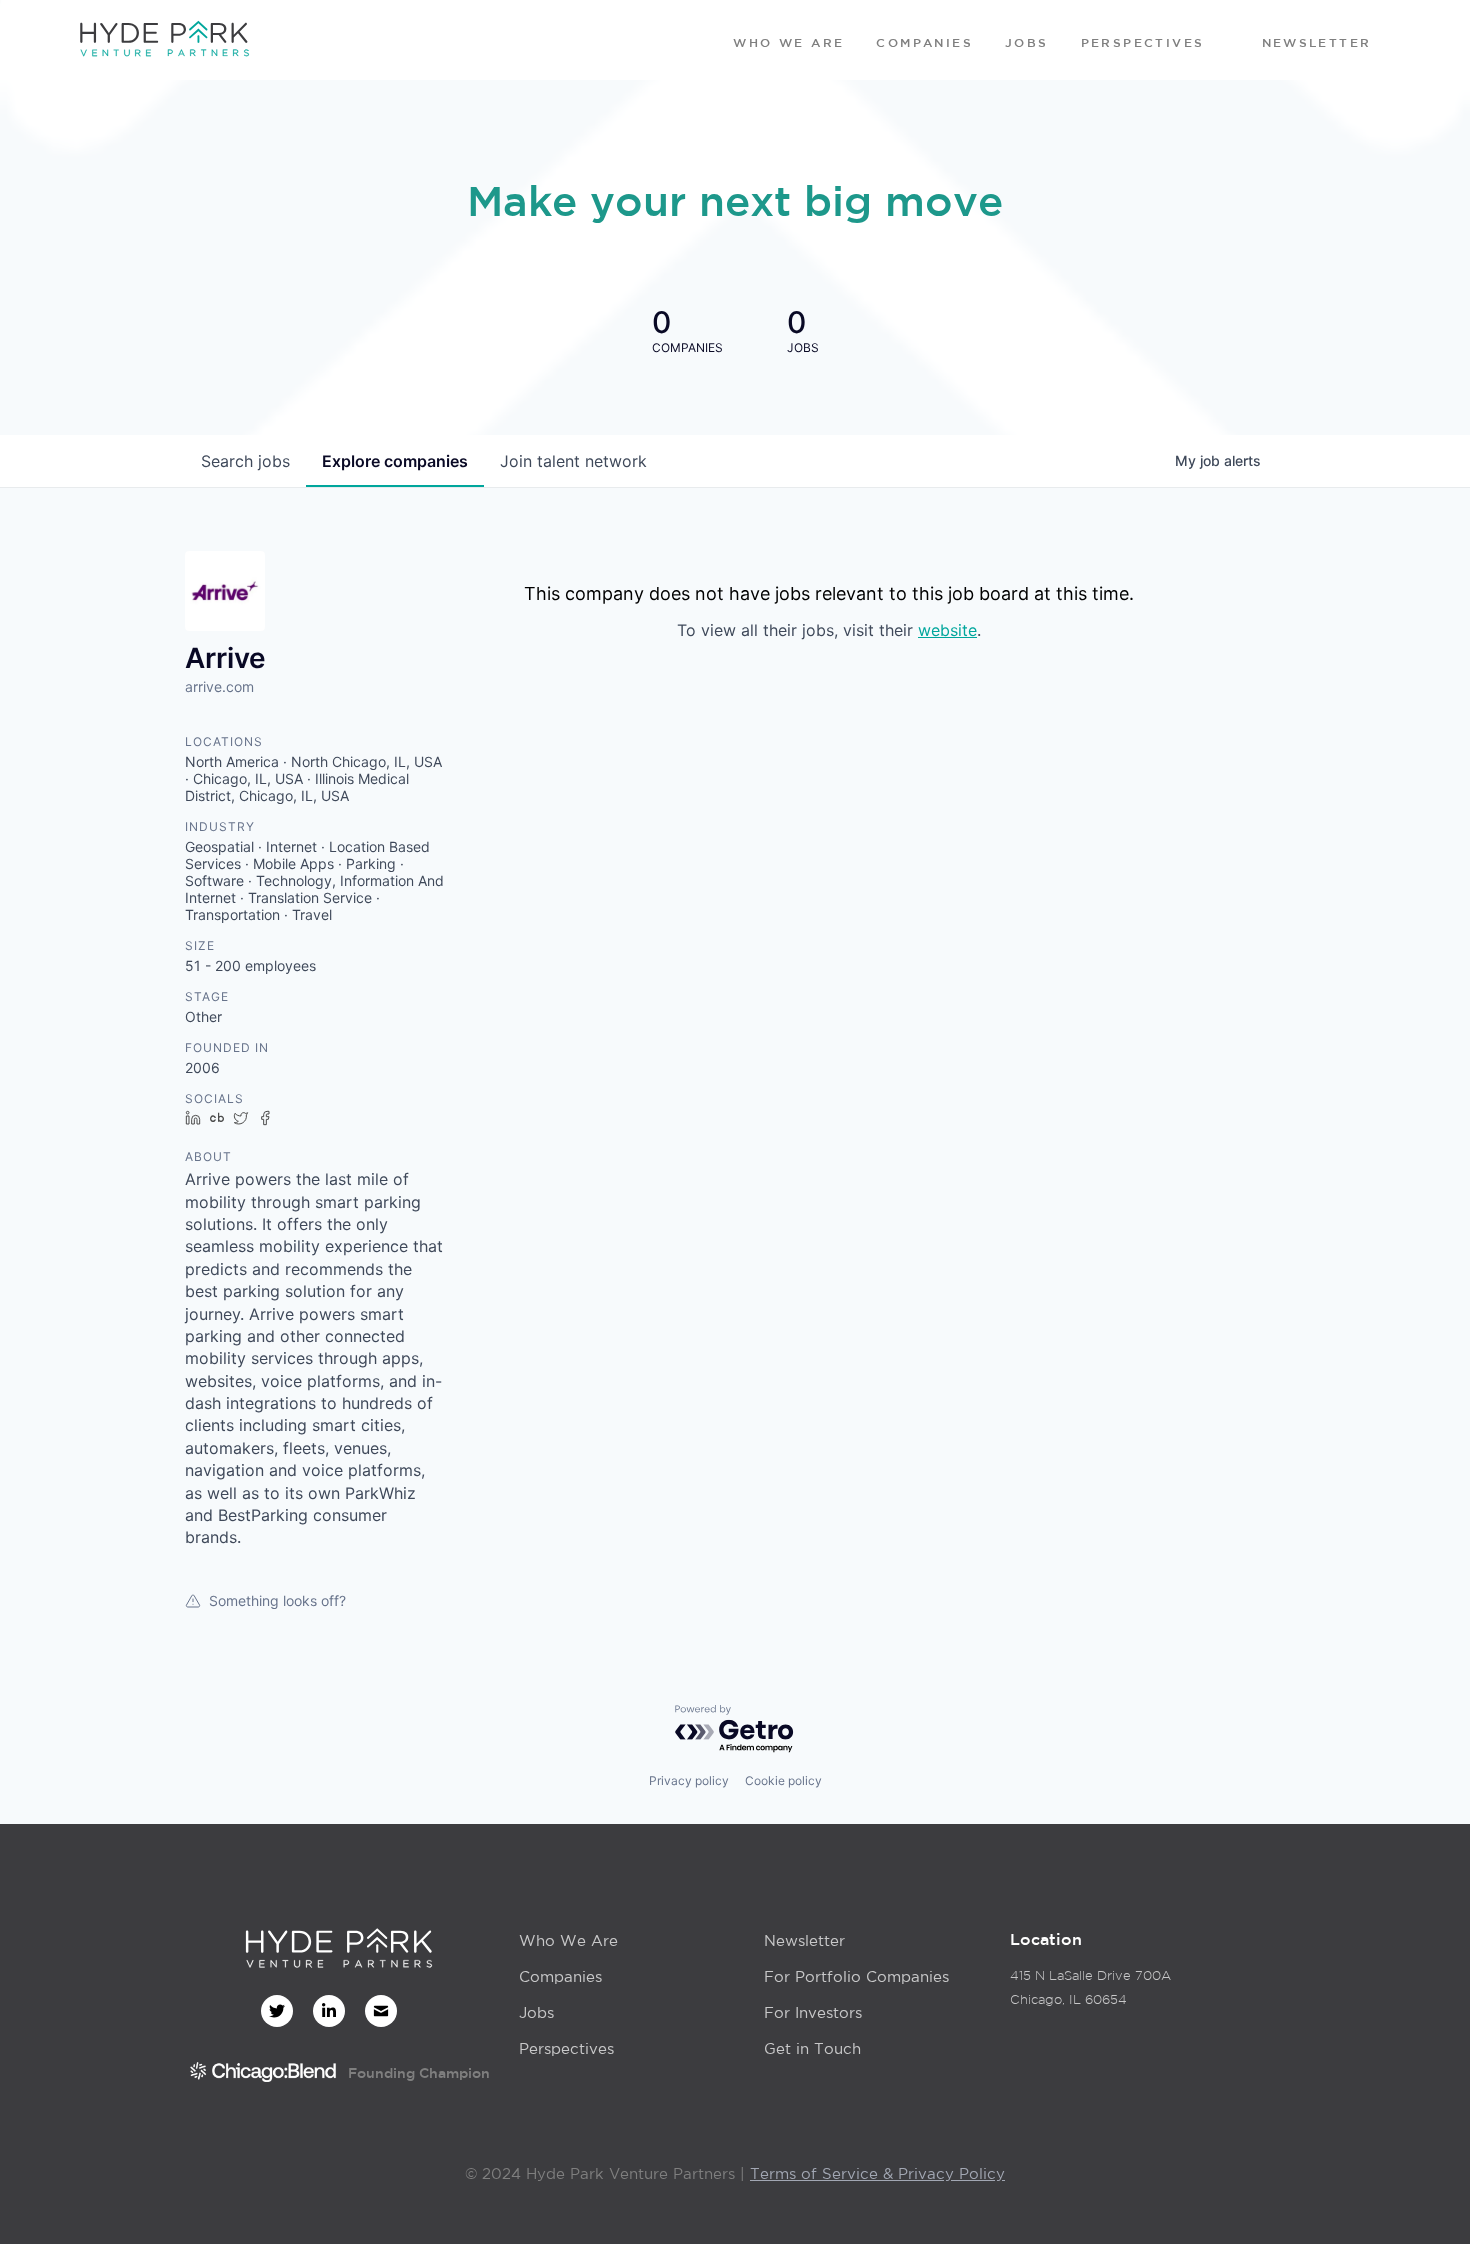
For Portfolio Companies (856, 1976)
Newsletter (804, 1940)
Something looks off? (277, 1600)
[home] (164, 40)
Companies (560, 1976)
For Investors (813, 2012)
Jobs (536, 2012)
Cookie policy (783, 1780)
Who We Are (568, 1940)
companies (395, 461)
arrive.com (219, 686)
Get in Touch (812, 2048)
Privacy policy (689, 1780)
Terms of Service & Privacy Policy (877, 2173)
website (947, 630)
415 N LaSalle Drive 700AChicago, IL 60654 (1090, 1987)
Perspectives (566, 2048)
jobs (245, 461)
